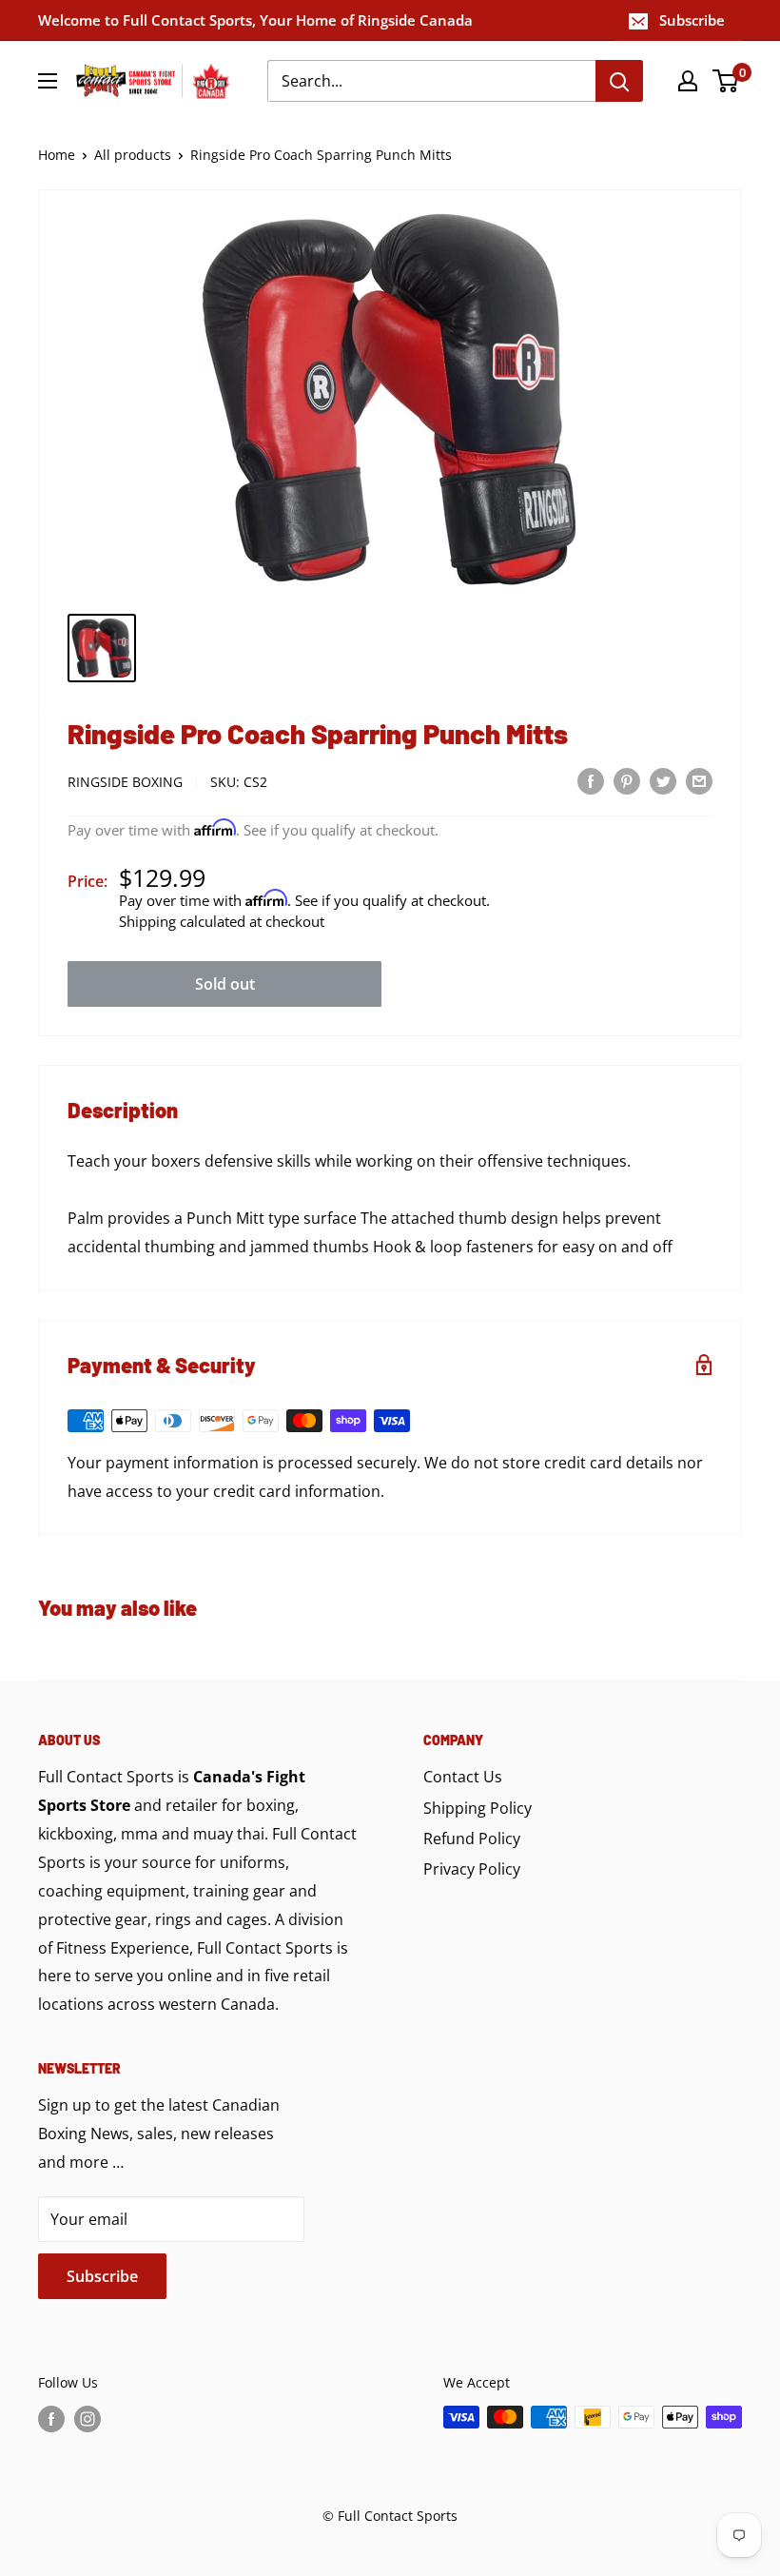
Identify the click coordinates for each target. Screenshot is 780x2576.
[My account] (688, 81)
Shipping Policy (478, 1808)
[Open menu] (48, 81)
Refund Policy (472, 1839)
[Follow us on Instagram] (88, 2419)
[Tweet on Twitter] (663, 780)
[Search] (619, 81)
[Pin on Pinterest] (627, 780)
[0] (726, 81)
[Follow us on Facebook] (51, 2419)
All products (133, 155)
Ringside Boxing (125, 782)
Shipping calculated (182, 921)
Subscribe (692, 20)
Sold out (225, 984)
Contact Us (463, 1777)
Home (57, 155)
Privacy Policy (472, 1869)
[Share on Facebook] (591, 780)
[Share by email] (699, 780)
